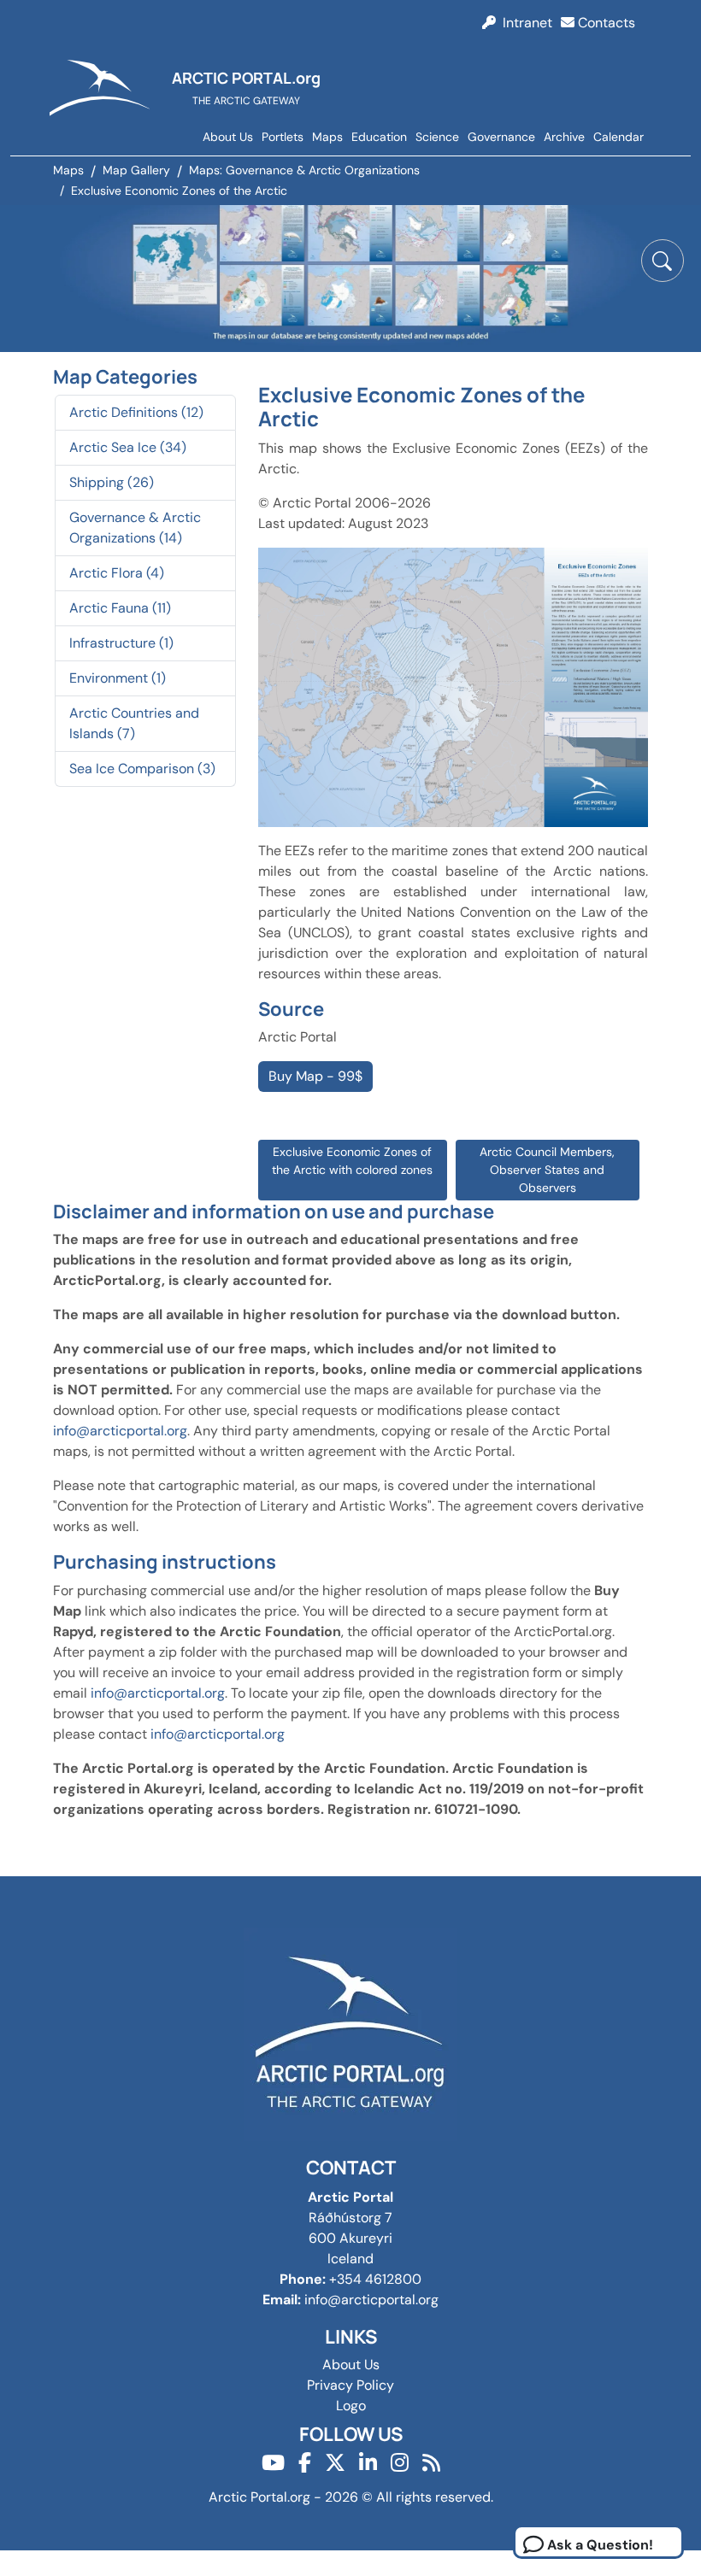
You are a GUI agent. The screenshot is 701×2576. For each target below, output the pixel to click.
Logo (351, 2406)
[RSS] (431, 2463)
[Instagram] (400, 2463)
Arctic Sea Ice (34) (128, 447)
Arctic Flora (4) (117, 573)
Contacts (605, 23)
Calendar (619, 137)
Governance (501, 137)
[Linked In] (368, 2463)
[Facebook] (305, 2463)
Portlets (283, 137)
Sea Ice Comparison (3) (142, 769)
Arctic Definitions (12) (136, 412)
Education (379, 137)
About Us (228, 137)
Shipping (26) (112, 482)
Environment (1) (118, 678)
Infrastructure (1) (121, 643)
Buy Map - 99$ (315, 1076)
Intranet (524, 23)
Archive (564, 137)
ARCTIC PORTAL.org (246, 78)
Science (437, 137)
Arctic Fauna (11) (120, 608)
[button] (663, 261)
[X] (335, 2463)
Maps (327, 137)
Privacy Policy (350, 2385)
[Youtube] (273, 2463)
